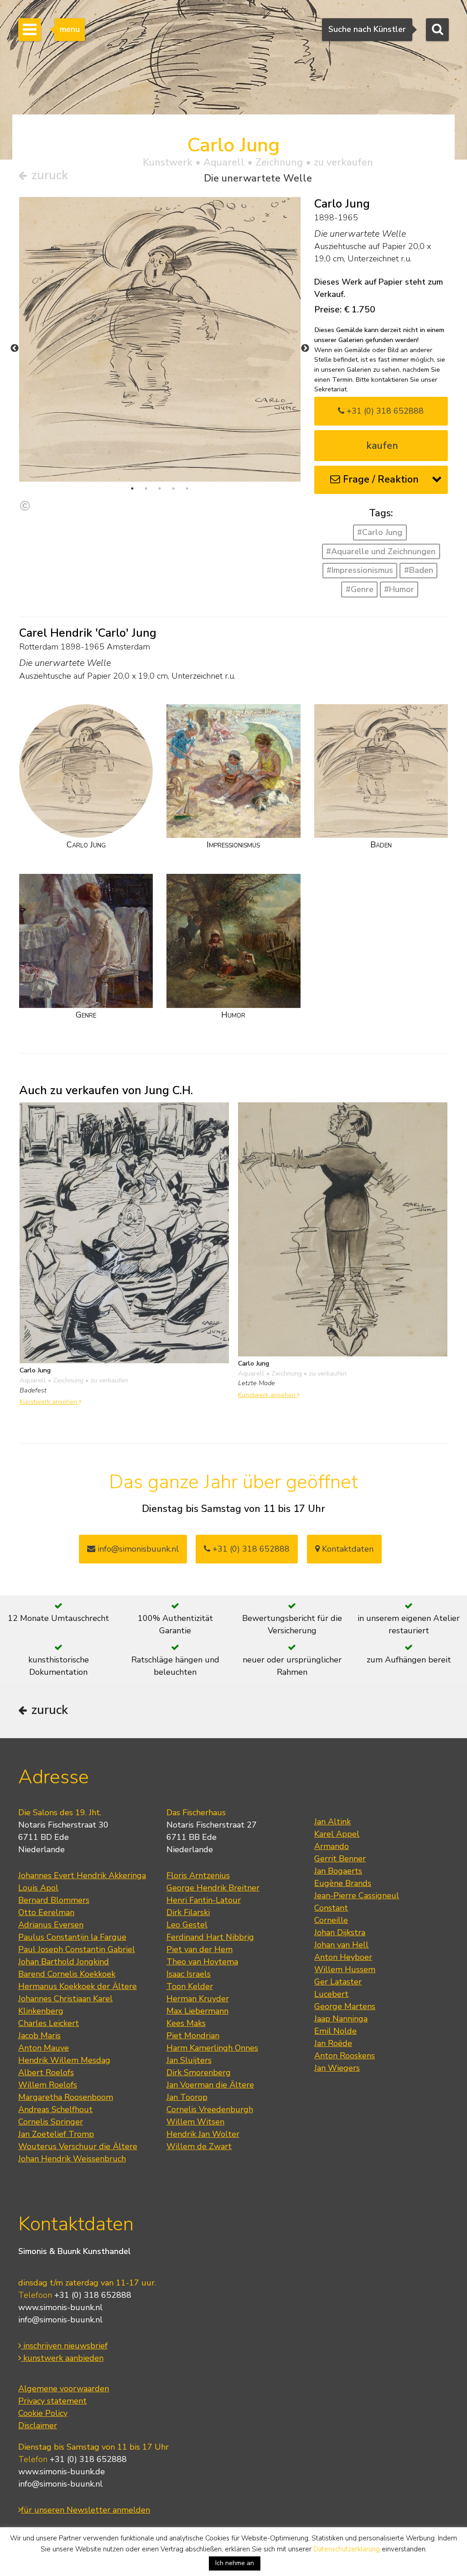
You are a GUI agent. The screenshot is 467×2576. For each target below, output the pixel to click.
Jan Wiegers (337, 2068)
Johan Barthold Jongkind (64, 1962)
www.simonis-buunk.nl (60, 2307)
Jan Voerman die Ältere (210, 2085)
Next (305, 348)
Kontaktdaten (347, 1549)
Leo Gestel (187, 1925)
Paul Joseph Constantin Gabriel (77, 1949)
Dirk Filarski (188, 1912)
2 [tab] (146, 488)
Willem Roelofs (48, 2085)
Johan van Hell (341, 1945)
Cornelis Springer (51, 2122)
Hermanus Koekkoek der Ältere (78, 1986)
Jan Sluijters (189, 2060)
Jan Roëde (333, 2043)
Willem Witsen (195, 2122)
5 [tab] (187, 488)
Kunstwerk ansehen (49, 1402)
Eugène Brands (343, 1883)
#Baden (419, 570)
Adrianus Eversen (51, 1925)
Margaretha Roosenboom (66, 2097)
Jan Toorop (187, 2097)
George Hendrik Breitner (213, 1888)
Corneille (331, 1920)
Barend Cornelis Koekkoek (67, 1974)
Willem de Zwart (199, 2146)
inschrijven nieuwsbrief (64, 2346)
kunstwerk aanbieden (62, 2358)
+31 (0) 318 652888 (384, 411)
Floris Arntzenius (198, 1875)
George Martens (345, 2006)
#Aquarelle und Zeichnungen (381, 551)
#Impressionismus (360, 570)
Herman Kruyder (198, 1999)
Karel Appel (337, 1834)
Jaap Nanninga (341, 2019)
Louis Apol (38, 1888)
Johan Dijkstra (340, 1932)
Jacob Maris (39, 2036)
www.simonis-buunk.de (62, 2472)
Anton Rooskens (345, 2056)
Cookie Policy (43, 2413)
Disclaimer (38, 2425)
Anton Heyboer (343, 1957)
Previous (15, 348)
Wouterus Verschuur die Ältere (78, 2146)
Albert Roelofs (46, 2072)
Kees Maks (186, 2023)
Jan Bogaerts (338, 1871)
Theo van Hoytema (202, 1962)
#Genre (360, 589)
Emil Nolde (335, 2031)
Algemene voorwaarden (64, 2389)
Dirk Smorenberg (199, 2072)
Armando (332, 1846)
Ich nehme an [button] (235, 2563)
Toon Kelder (190, 1986)
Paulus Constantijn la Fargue (72, 1937)
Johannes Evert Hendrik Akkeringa (82, 1875)
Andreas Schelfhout (55, 2109)
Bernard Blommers (54, 1900)
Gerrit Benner (340, 1859)
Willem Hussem (345, 1969)
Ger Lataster (338, 1982)
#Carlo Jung (380, 532)
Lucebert (331, 1994)
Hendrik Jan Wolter (203, 2134)
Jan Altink (332, 1822)
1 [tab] (132, 488)
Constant (331, 1908)
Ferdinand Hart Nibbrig (210, 1937)
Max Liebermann (197, 2011)
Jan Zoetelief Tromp (56, 2134)
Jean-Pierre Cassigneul (357, 1896)
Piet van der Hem (200, 1949)
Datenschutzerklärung (347, 2549)
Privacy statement (52, 2401)
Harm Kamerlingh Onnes (212, 2048)
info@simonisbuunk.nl (137, 1549)
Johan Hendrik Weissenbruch (72, 2159)
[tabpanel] (160, 339)
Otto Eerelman (46, 1912)
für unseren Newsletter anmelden (86, 2510)
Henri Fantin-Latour (204, 1900)
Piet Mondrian (193, 2036)
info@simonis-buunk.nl (60, 2320)
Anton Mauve (44, 2048)
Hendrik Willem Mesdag (64, 2060)
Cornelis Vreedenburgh (210, 2109)
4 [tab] (173, 488)
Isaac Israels (189, 1974)
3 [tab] (160, 488)
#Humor (399, 589)
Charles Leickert (49, 2023)
